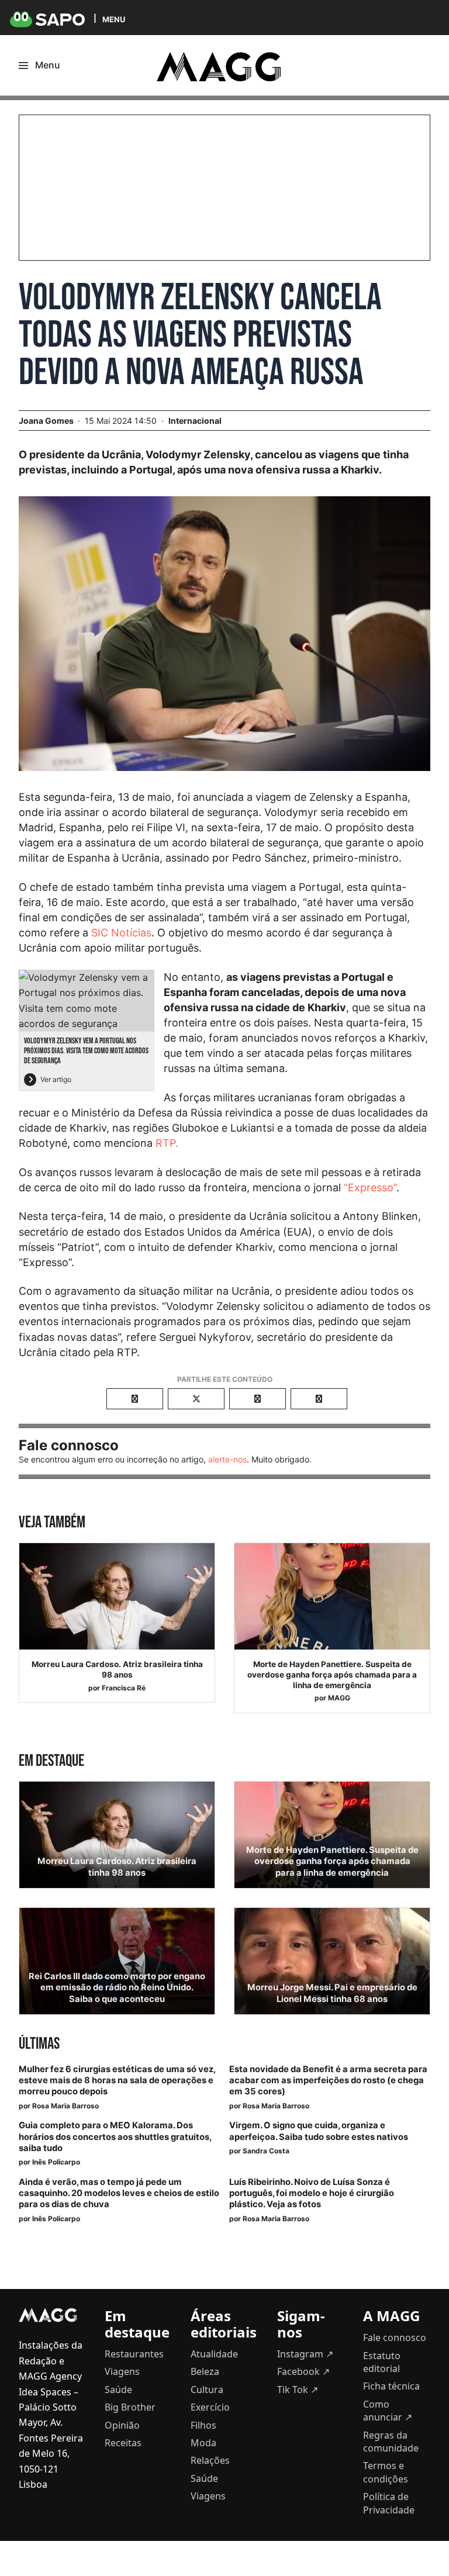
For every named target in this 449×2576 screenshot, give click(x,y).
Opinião (122, 2425)
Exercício (210, 2407)
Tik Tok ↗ (298, 2390)
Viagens (122, 2371)
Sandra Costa (266, 2151)
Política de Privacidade (389, 2503)
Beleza (205, 2371)
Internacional (195, 421)
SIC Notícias (121, 933)
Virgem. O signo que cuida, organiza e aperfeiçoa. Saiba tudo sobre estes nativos (319, 2131)
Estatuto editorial (382, 2362)
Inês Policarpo (56, 2162)
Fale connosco (395, 2338)
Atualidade (214, 2354)
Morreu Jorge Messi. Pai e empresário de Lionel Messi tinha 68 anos (332, 1993)
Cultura (207, 2390)
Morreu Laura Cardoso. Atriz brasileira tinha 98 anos (117, 1669)
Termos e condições (386, 2472)
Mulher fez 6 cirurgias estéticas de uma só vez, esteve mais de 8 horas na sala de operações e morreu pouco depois (117, 2080)
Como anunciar (388, 2411)
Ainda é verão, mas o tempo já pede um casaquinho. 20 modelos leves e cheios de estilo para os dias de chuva (119, 2193)
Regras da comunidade (391, 2442)
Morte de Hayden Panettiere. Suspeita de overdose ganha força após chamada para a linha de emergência (332, 1674)
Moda (203, 2443)
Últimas (39, 2044)
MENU (114, 19)
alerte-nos (227, 1459)
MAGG (339, 1698)
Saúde (118, 2390)
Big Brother (130, 2407)
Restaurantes (134, 2354)
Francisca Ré (124, 1688)
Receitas (123, 2443)
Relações (210, 2460)
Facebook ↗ (303, 2371)
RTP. (167, 1143)
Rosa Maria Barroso (65, 2106)
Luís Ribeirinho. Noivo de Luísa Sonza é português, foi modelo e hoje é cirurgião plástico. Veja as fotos (312, 2193)
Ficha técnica (391, 2386)
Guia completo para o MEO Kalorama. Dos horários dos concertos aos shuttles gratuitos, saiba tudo (115, 2136)
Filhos (203, 2425)
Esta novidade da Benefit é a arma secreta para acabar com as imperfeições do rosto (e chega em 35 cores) (328, 2080)
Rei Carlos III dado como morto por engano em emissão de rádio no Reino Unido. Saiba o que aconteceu (117, 1987)
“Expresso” (370, 1187)
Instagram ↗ (305, 2354)
